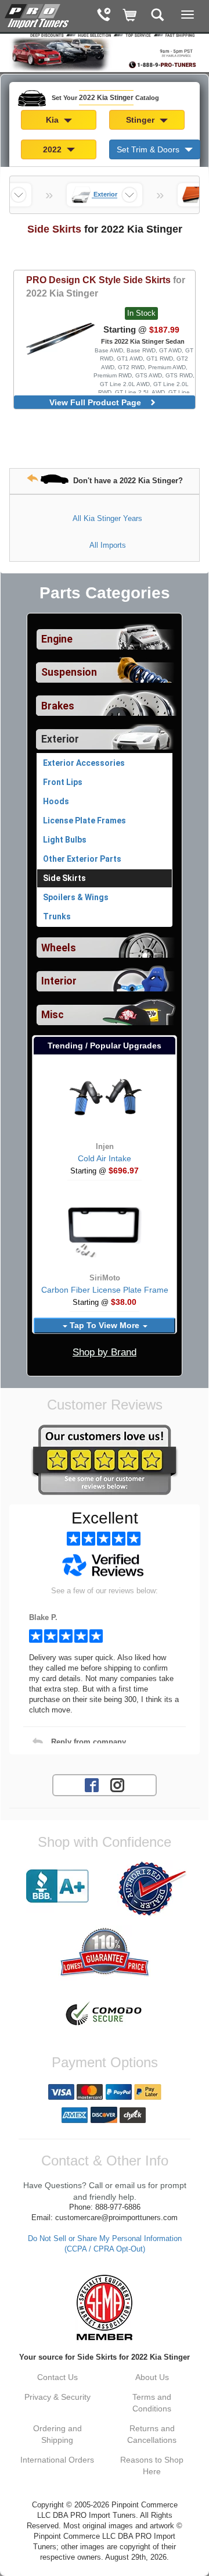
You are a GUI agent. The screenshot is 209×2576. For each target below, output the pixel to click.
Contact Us (57, 2377)
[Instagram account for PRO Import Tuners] (117, 1784)
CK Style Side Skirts (106, 286)
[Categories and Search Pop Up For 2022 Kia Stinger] (158, 16)
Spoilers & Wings (76, 897)
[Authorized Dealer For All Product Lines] (152, 1889)
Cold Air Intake (105, 1158)
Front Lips (63, 782)
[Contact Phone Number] (104, 16)
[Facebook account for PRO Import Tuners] (92, 1784)
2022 (53, 149)
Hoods (56, 801)
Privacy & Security (57, 2397)
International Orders (57, 2460)
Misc (53, 1015)
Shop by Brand (105, 1352)
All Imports (108, 545)
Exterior (60, 739)
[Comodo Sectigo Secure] (105, 2015)
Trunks (57, 916)
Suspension (69, 672)
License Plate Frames (84, 820)
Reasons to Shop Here (152, 2466)
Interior (59, 981)
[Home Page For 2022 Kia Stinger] (38, 15)
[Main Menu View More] (188, 15)
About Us (152, 2377)
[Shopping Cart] (130, 16)
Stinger (141, 120)
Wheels (59, 948)
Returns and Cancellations (152, 2434)
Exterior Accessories (84, 763)
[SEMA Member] (105, 2307)
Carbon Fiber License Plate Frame (105, 1290)
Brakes (58, 706)
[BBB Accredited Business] (57, 1886)
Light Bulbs (65, 840)
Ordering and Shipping (57, 2434)
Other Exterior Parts (82, 859)
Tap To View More (105, 1325)
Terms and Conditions (152, 2403)
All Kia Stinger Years (107, 518)
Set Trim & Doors (149, 149)
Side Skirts (64, 878)
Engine (57, 639)
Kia (53, 120)
